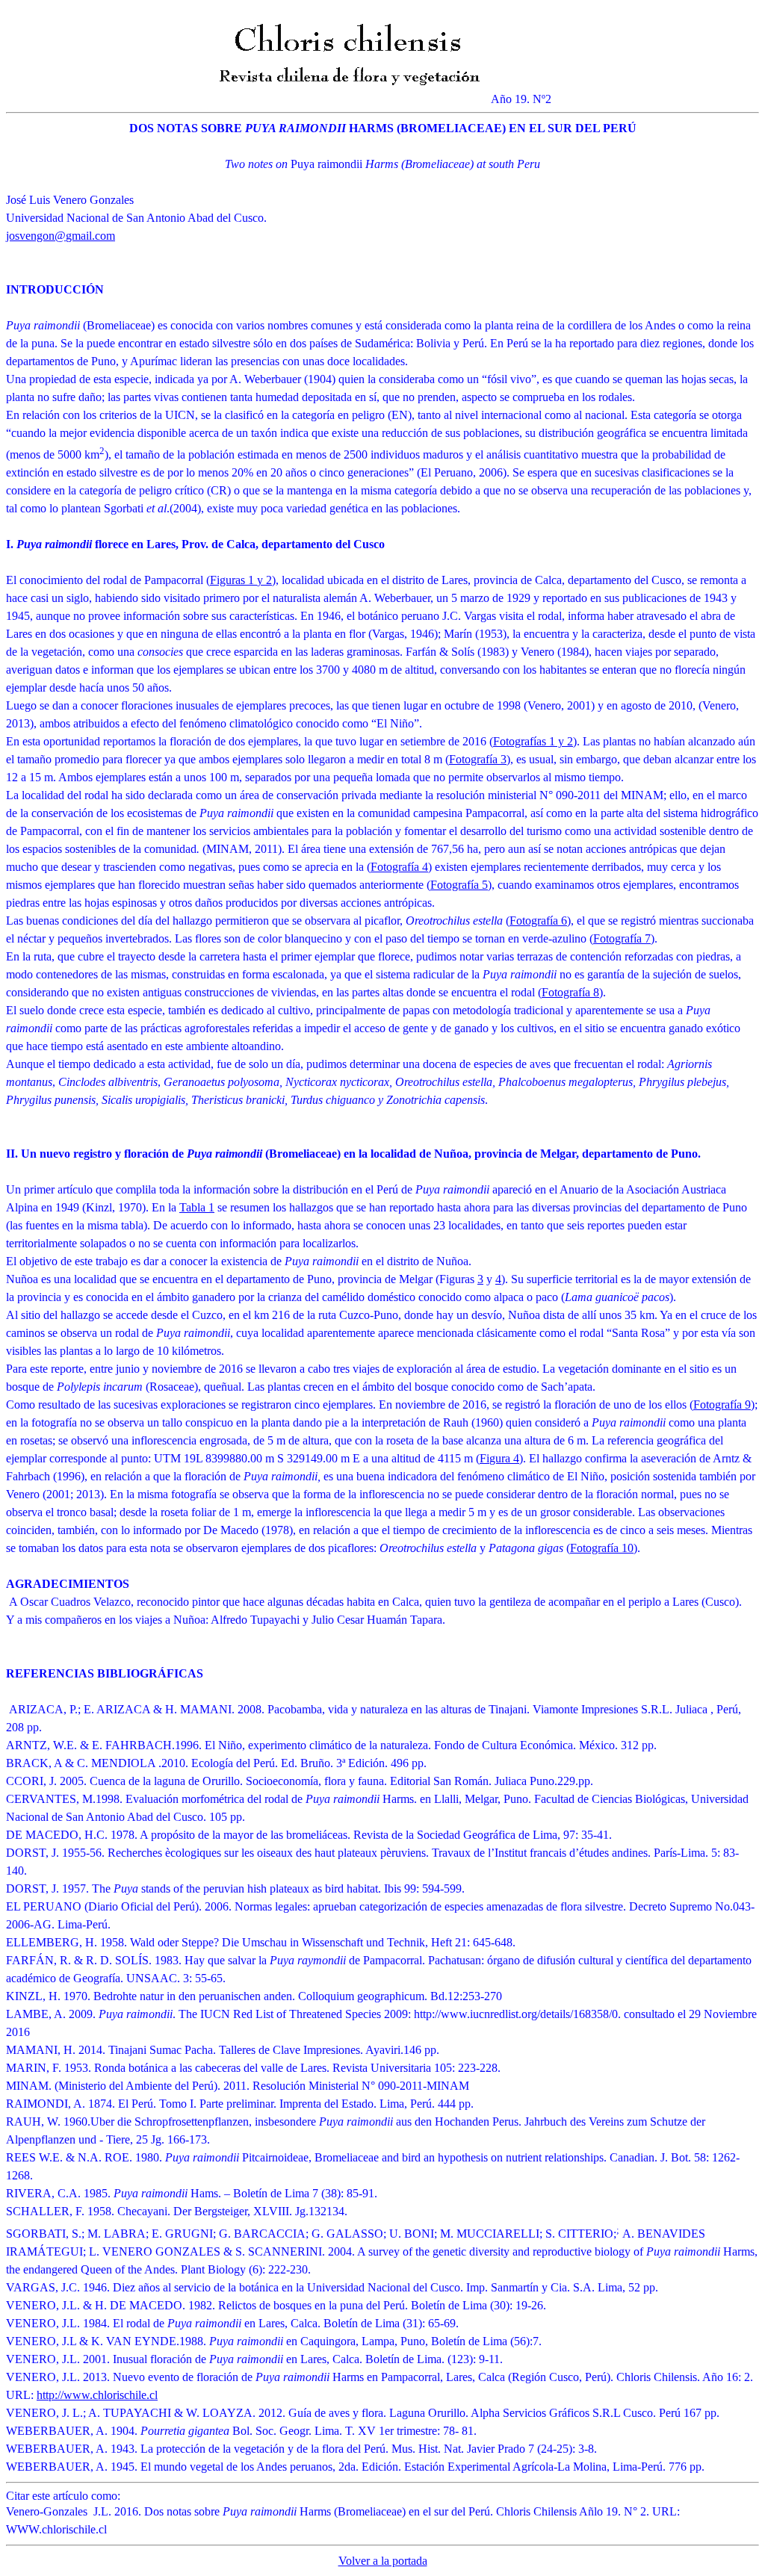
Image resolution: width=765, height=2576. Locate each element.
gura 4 (504, 1458)
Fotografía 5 (459, 885)
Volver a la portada (383, 2561)
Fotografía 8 (570, 992)
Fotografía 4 (399, 867)
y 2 (264, 580)
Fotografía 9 (722, 1405)
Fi (484, 1458)
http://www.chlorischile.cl (97, 2395)
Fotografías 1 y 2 (533, 741)
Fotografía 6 (538, 921)
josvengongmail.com (61, 236)
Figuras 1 (233, 580)
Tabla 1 (197, 1207)
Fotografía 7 (622, 938)
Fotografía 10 (602, 1548)
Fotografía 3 (478, 759)
